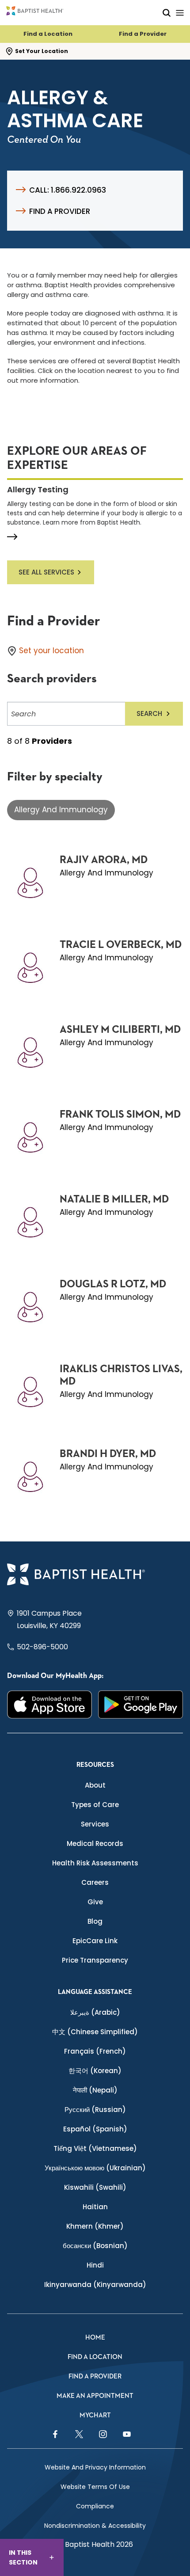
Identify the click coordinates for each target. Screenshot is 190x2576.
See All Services (46, 572)
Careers (95, 1882)
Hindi (95, 2265)
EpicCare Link (95, 1941)
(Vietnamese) (95, 2148)
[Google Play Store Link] (141, 1705)
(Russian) (95, 2110)
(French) (95, 2051)
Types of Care (95, 1805)
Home (95, 2338)
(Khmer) (95, 2226)
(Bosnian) (95, 2246)
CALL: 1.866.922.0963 (68, 190)
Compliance (95, 2506)
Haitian (95, 2207)
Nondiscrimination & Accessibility (95, 2526)
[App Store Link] (49, 1705)
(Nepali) (95, 2090)
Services (95, 1824)
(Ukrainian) (95, 2168)
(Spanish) (95, 2129)
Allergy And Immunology (61, 810)
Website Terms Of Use (95, 2487)
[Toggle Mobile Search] (167, 13)
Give (95, 1902)
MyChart (95, 2415)
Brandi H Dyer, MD (108, 1454)
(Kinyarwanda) (95, 2285)
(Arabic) (95, 2012)
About (95, 1785)
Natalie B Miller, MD (114, 1199)
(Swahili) (95, 2187)
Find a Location (48, 34)
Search (149, 713)
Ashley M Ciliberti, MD (120, 1030)
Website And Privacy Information (95, 2467)
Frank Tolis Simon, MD (120, 1115)
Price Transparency (95, 1960)
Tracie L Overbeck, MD (121, 945)
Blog (95, 1921)
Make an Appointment (95, 2396)
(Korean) (95, 2071)
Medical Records (95, 1844)
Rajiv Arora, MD (104, 860)
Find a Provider (143, 34)
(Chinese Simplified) (95, 2032)
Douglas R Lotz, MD (113, 1284)
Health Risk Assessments (95, 1863)
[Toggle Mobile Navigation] (180, 13)
